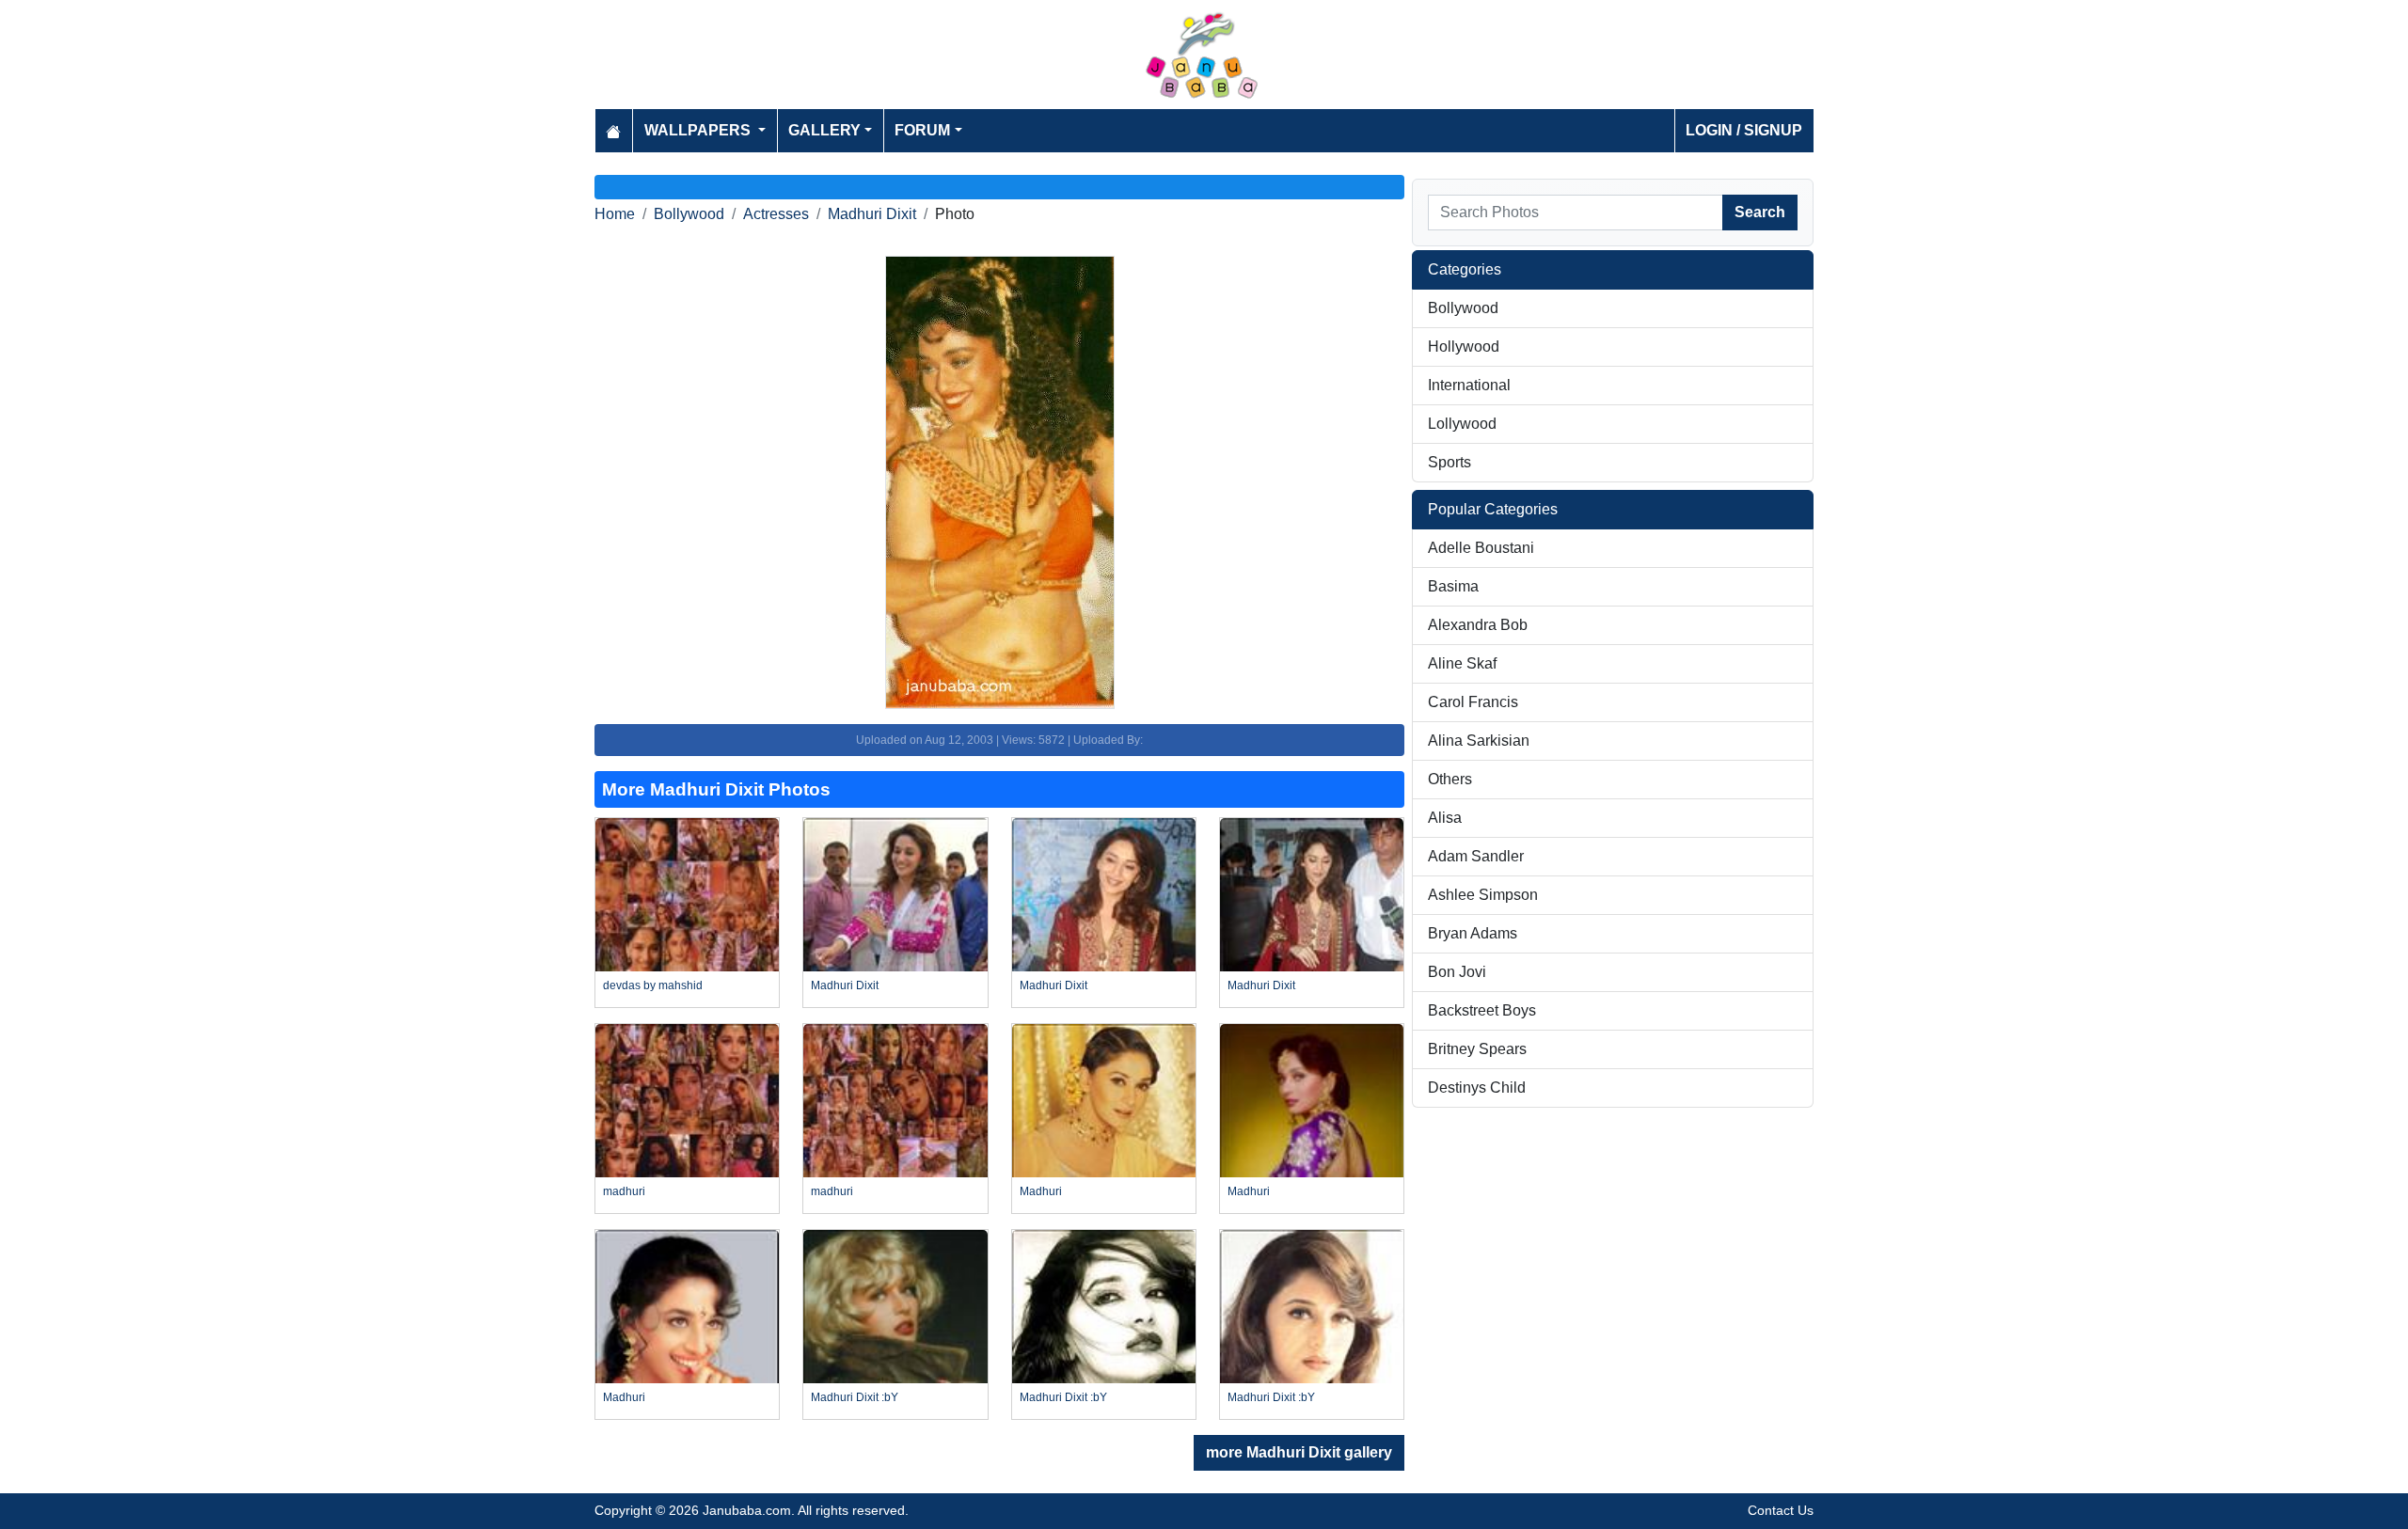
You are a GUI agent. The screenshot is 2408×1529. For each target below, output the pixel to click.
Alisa (1445, 818)
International (1469, 385)
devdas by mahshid (653, 985)
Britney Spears (1477, 1049)
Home (615, 214)
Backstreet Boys (1482, 1010)
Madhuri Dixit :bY (855, 1397)
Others (1450, 779)
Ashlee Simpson (1483, 895)
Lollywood (1462, 424)
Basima (1453, 586)
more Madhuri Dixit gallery (1299, 1452)
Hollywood (1464, 347)
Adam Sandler (1476, 856)
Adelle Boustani (1481, 548)
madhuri (624, 1191)
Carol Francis (1473, 702)
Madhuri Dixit (872, 214)
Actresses (776, 214)
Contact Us (1781, 1510)
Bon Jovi (1457, 972)
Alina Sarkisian (1479, 741)
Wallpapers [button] (699, 130)
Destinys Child (1477, 1088)
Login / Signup (1744, 130)
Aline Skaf (1462, 663)
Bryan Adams (1473, 933)
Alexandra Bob (1478, 625)
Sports (1450, 462)
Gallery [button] (824, 130)
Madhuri (1041, 1191)
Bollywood (689, 214)
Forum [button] (922, 130)
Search (1760, 212)
